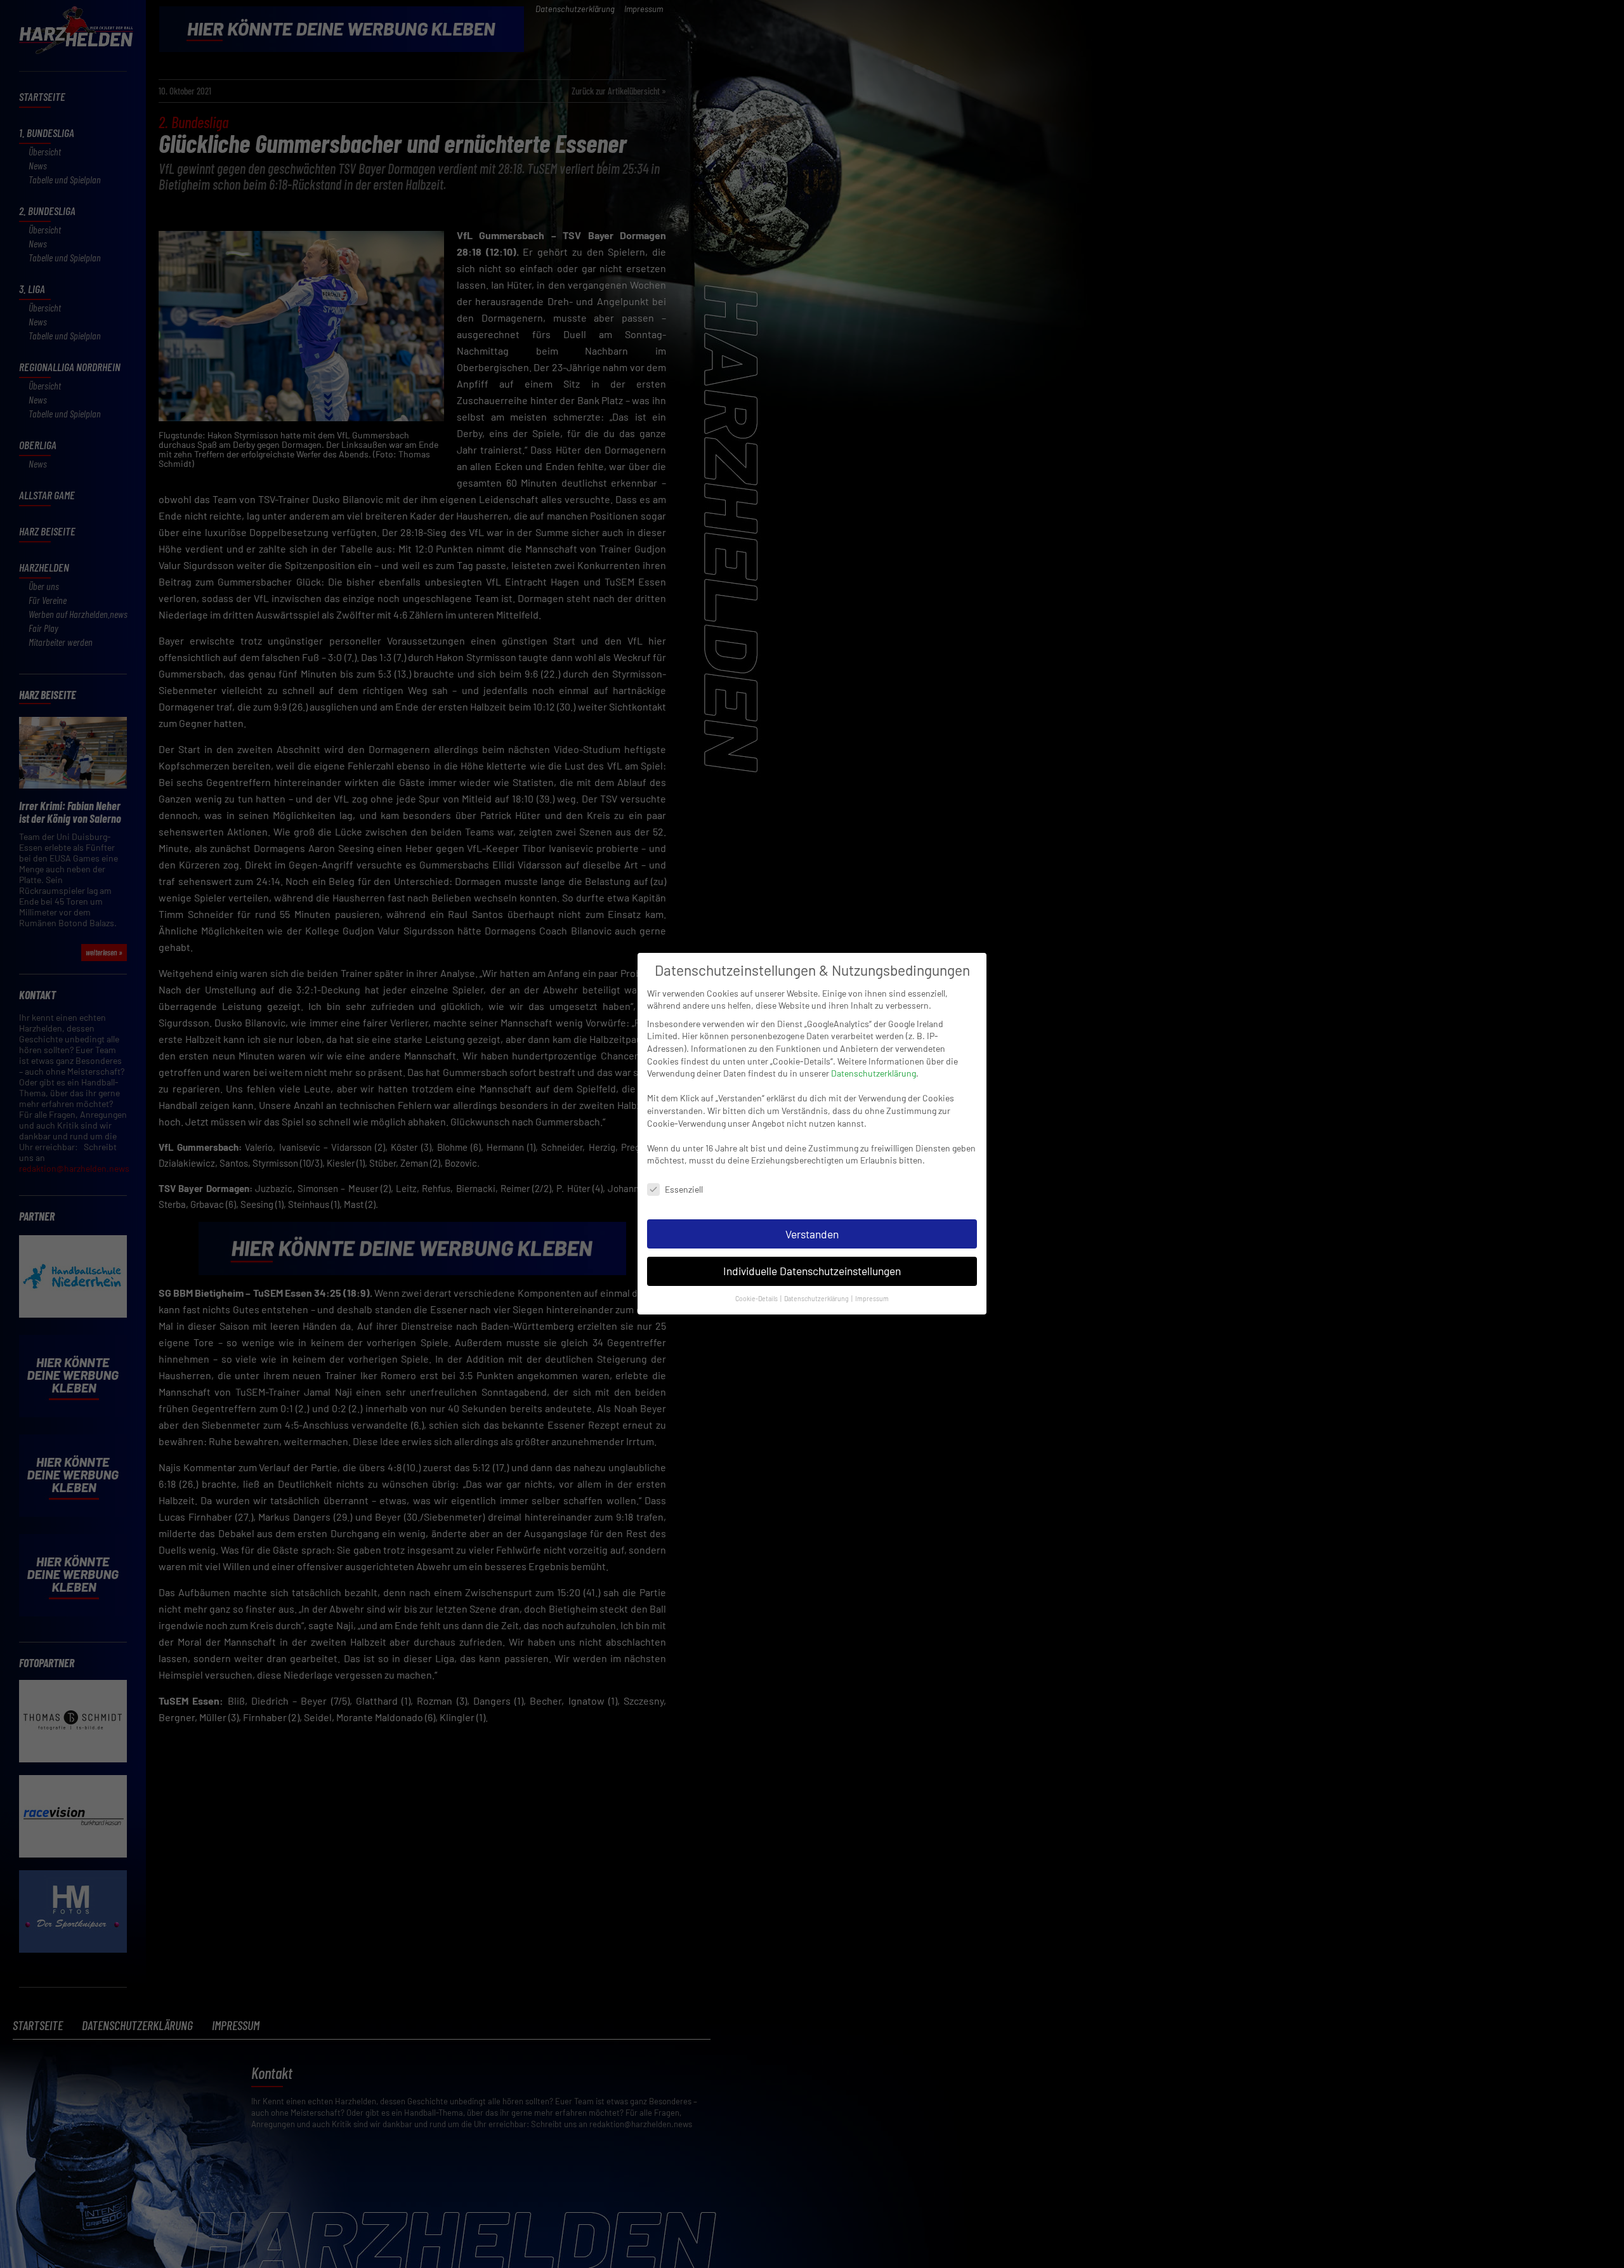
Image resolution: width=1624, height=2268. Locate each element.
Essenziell (684, 1189)
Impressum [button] (872, 1299)
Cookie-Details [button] (757, 1299)
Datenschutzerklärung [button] (817, 1299)
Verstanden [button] (812, 1234)
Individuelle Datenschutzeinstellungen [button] (812, 1271)
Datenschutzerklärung (874, 1073)
